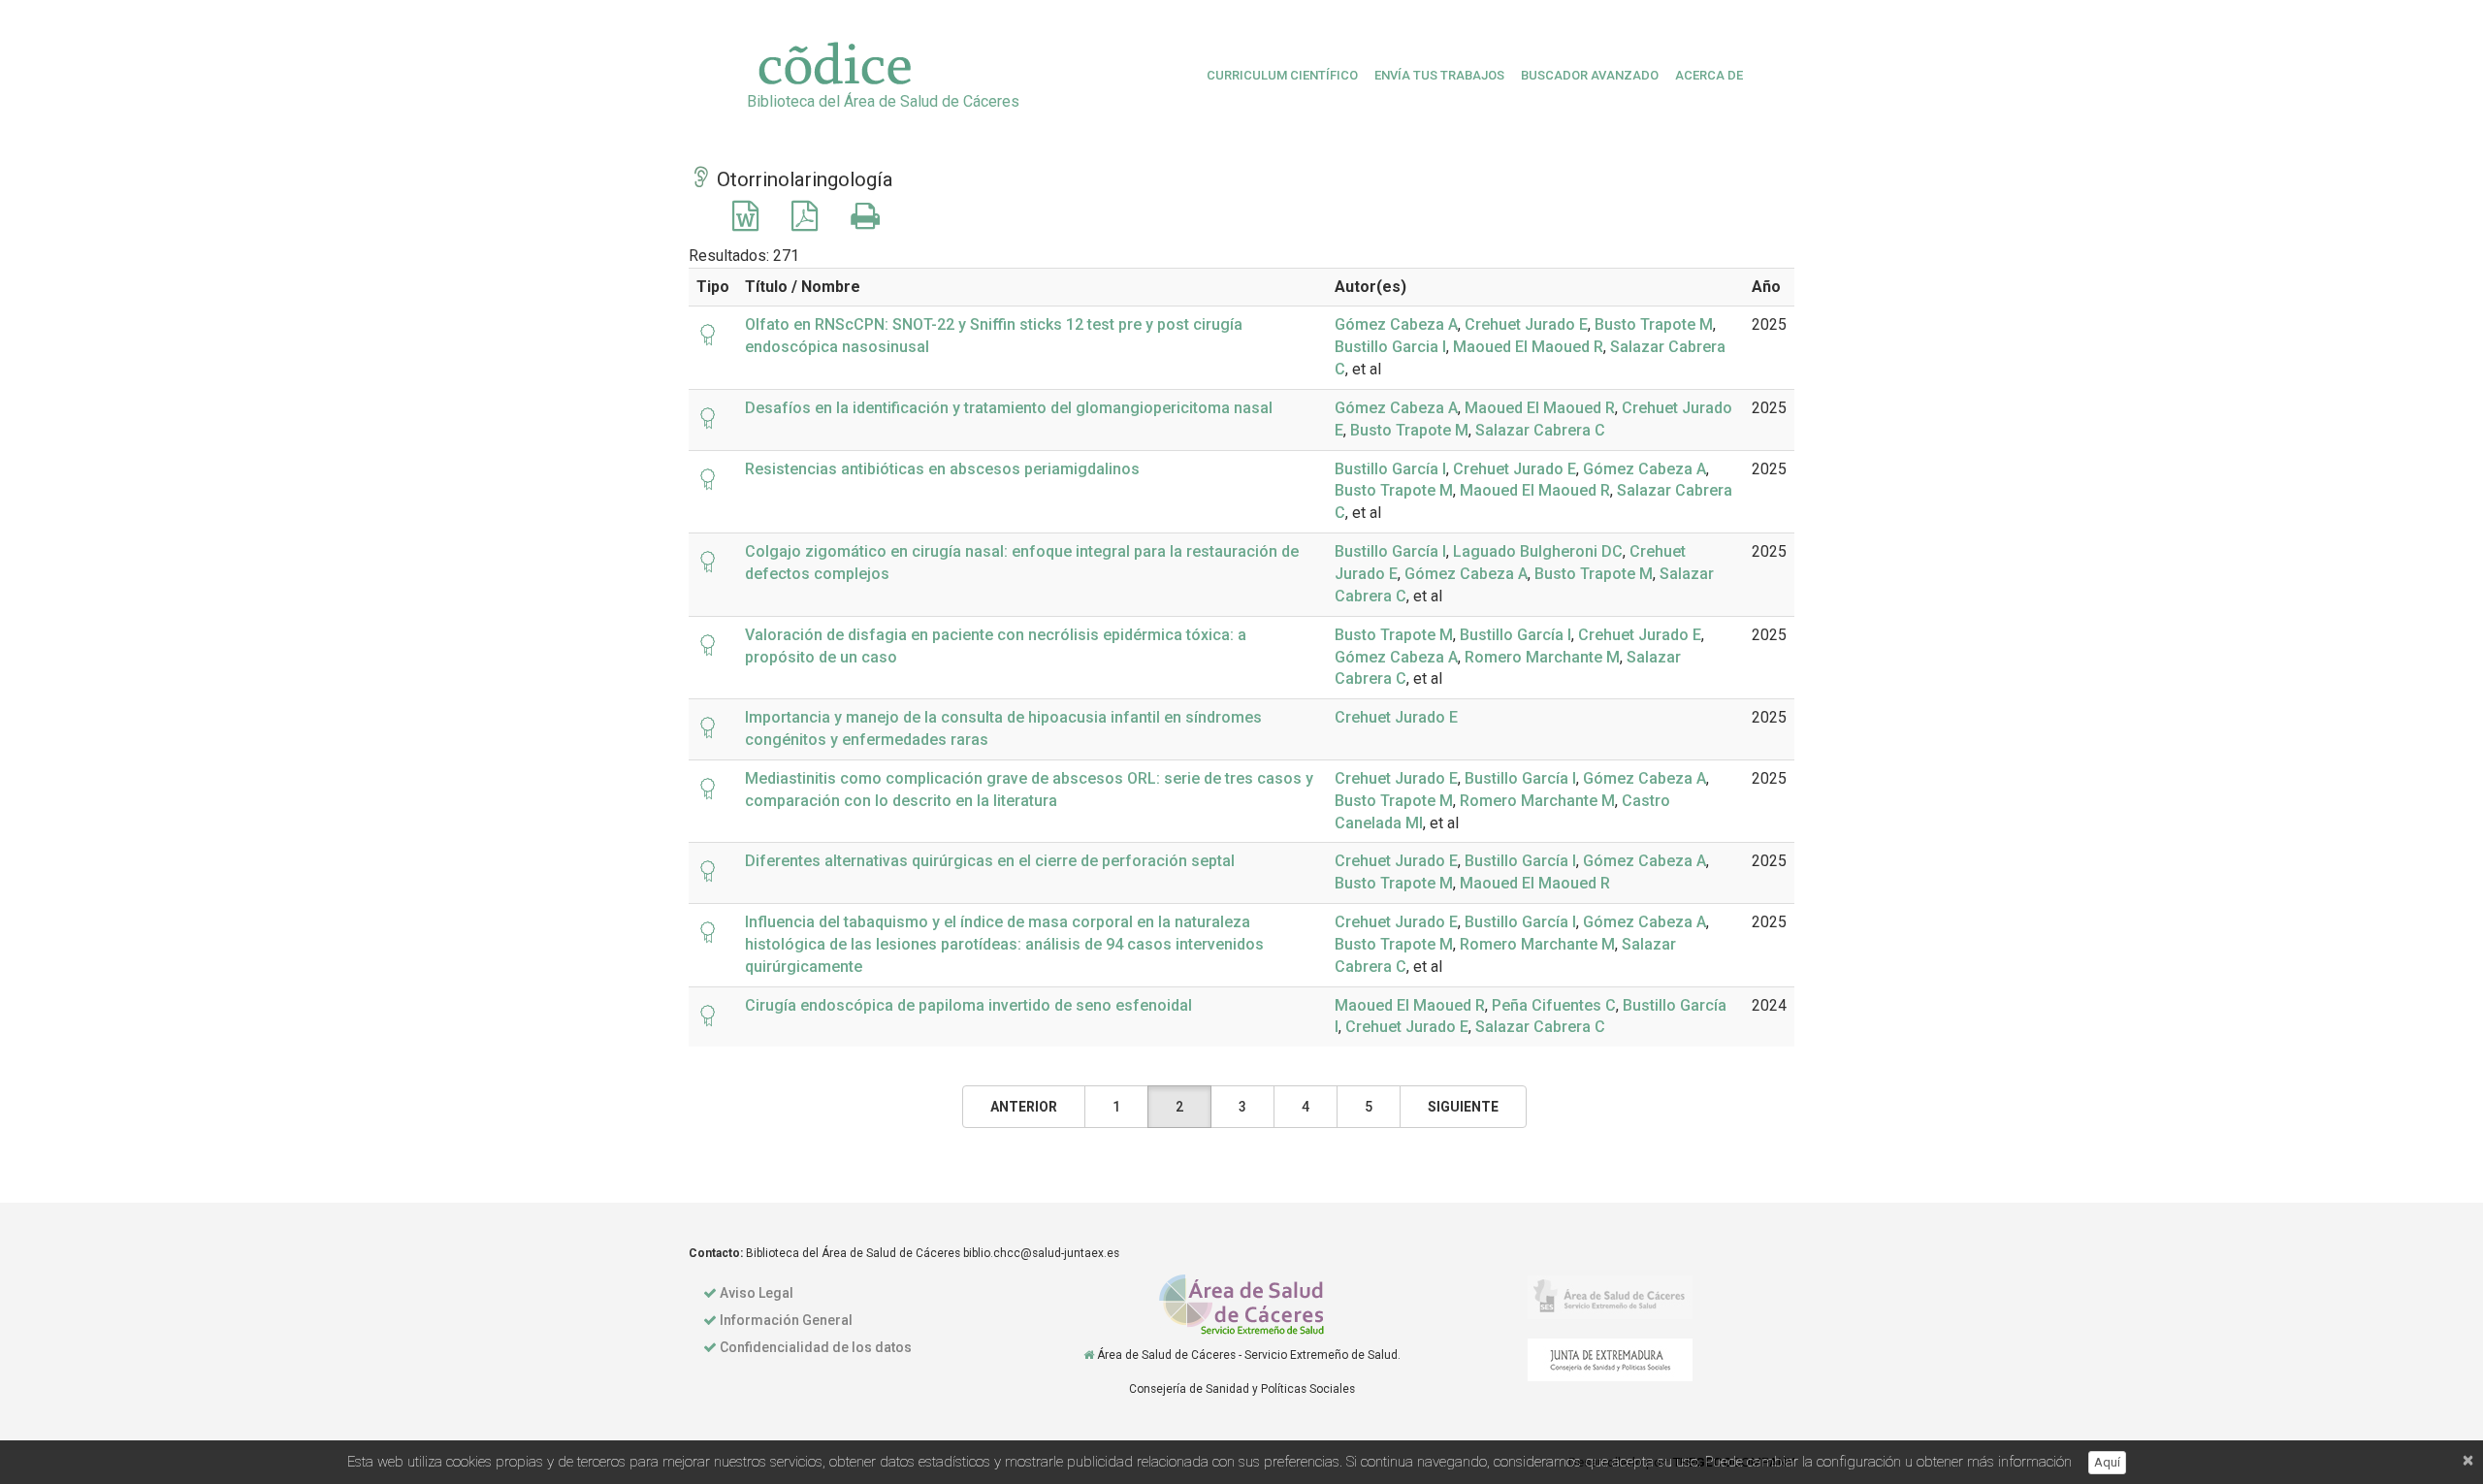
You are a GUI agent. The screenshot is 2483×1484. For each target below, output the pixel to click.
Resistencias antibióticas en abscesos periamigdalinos (942, 469)
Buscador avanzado (1590, 75)
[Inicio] (1089, 1355)
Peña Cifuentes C (1554, 1005)
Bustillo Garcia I (1390, 347)
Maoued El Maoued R (1528, 347)
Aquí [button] (2107, 1462)
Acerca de (1709, 75)
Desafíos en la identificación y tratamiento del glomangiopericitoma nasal (1009, 408)
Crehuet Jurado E (1526, 324)
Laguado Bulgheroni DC (1538, 551)
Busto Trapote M (1654, 324)
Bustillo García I (1390, 469)
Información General (786, 1320)
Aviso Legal (757, 1293)
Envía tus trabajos (1439, 75)
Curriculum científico (1282, 75)
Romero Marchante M (1542, 657)
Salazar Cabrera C (1540, 430)
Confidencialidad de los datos (816, 1347)
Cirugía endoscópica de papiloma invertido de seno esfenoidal (968, 1005)
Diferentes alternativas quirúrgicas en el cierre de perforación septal (990, 861)
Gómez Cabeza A (1396, 324)
